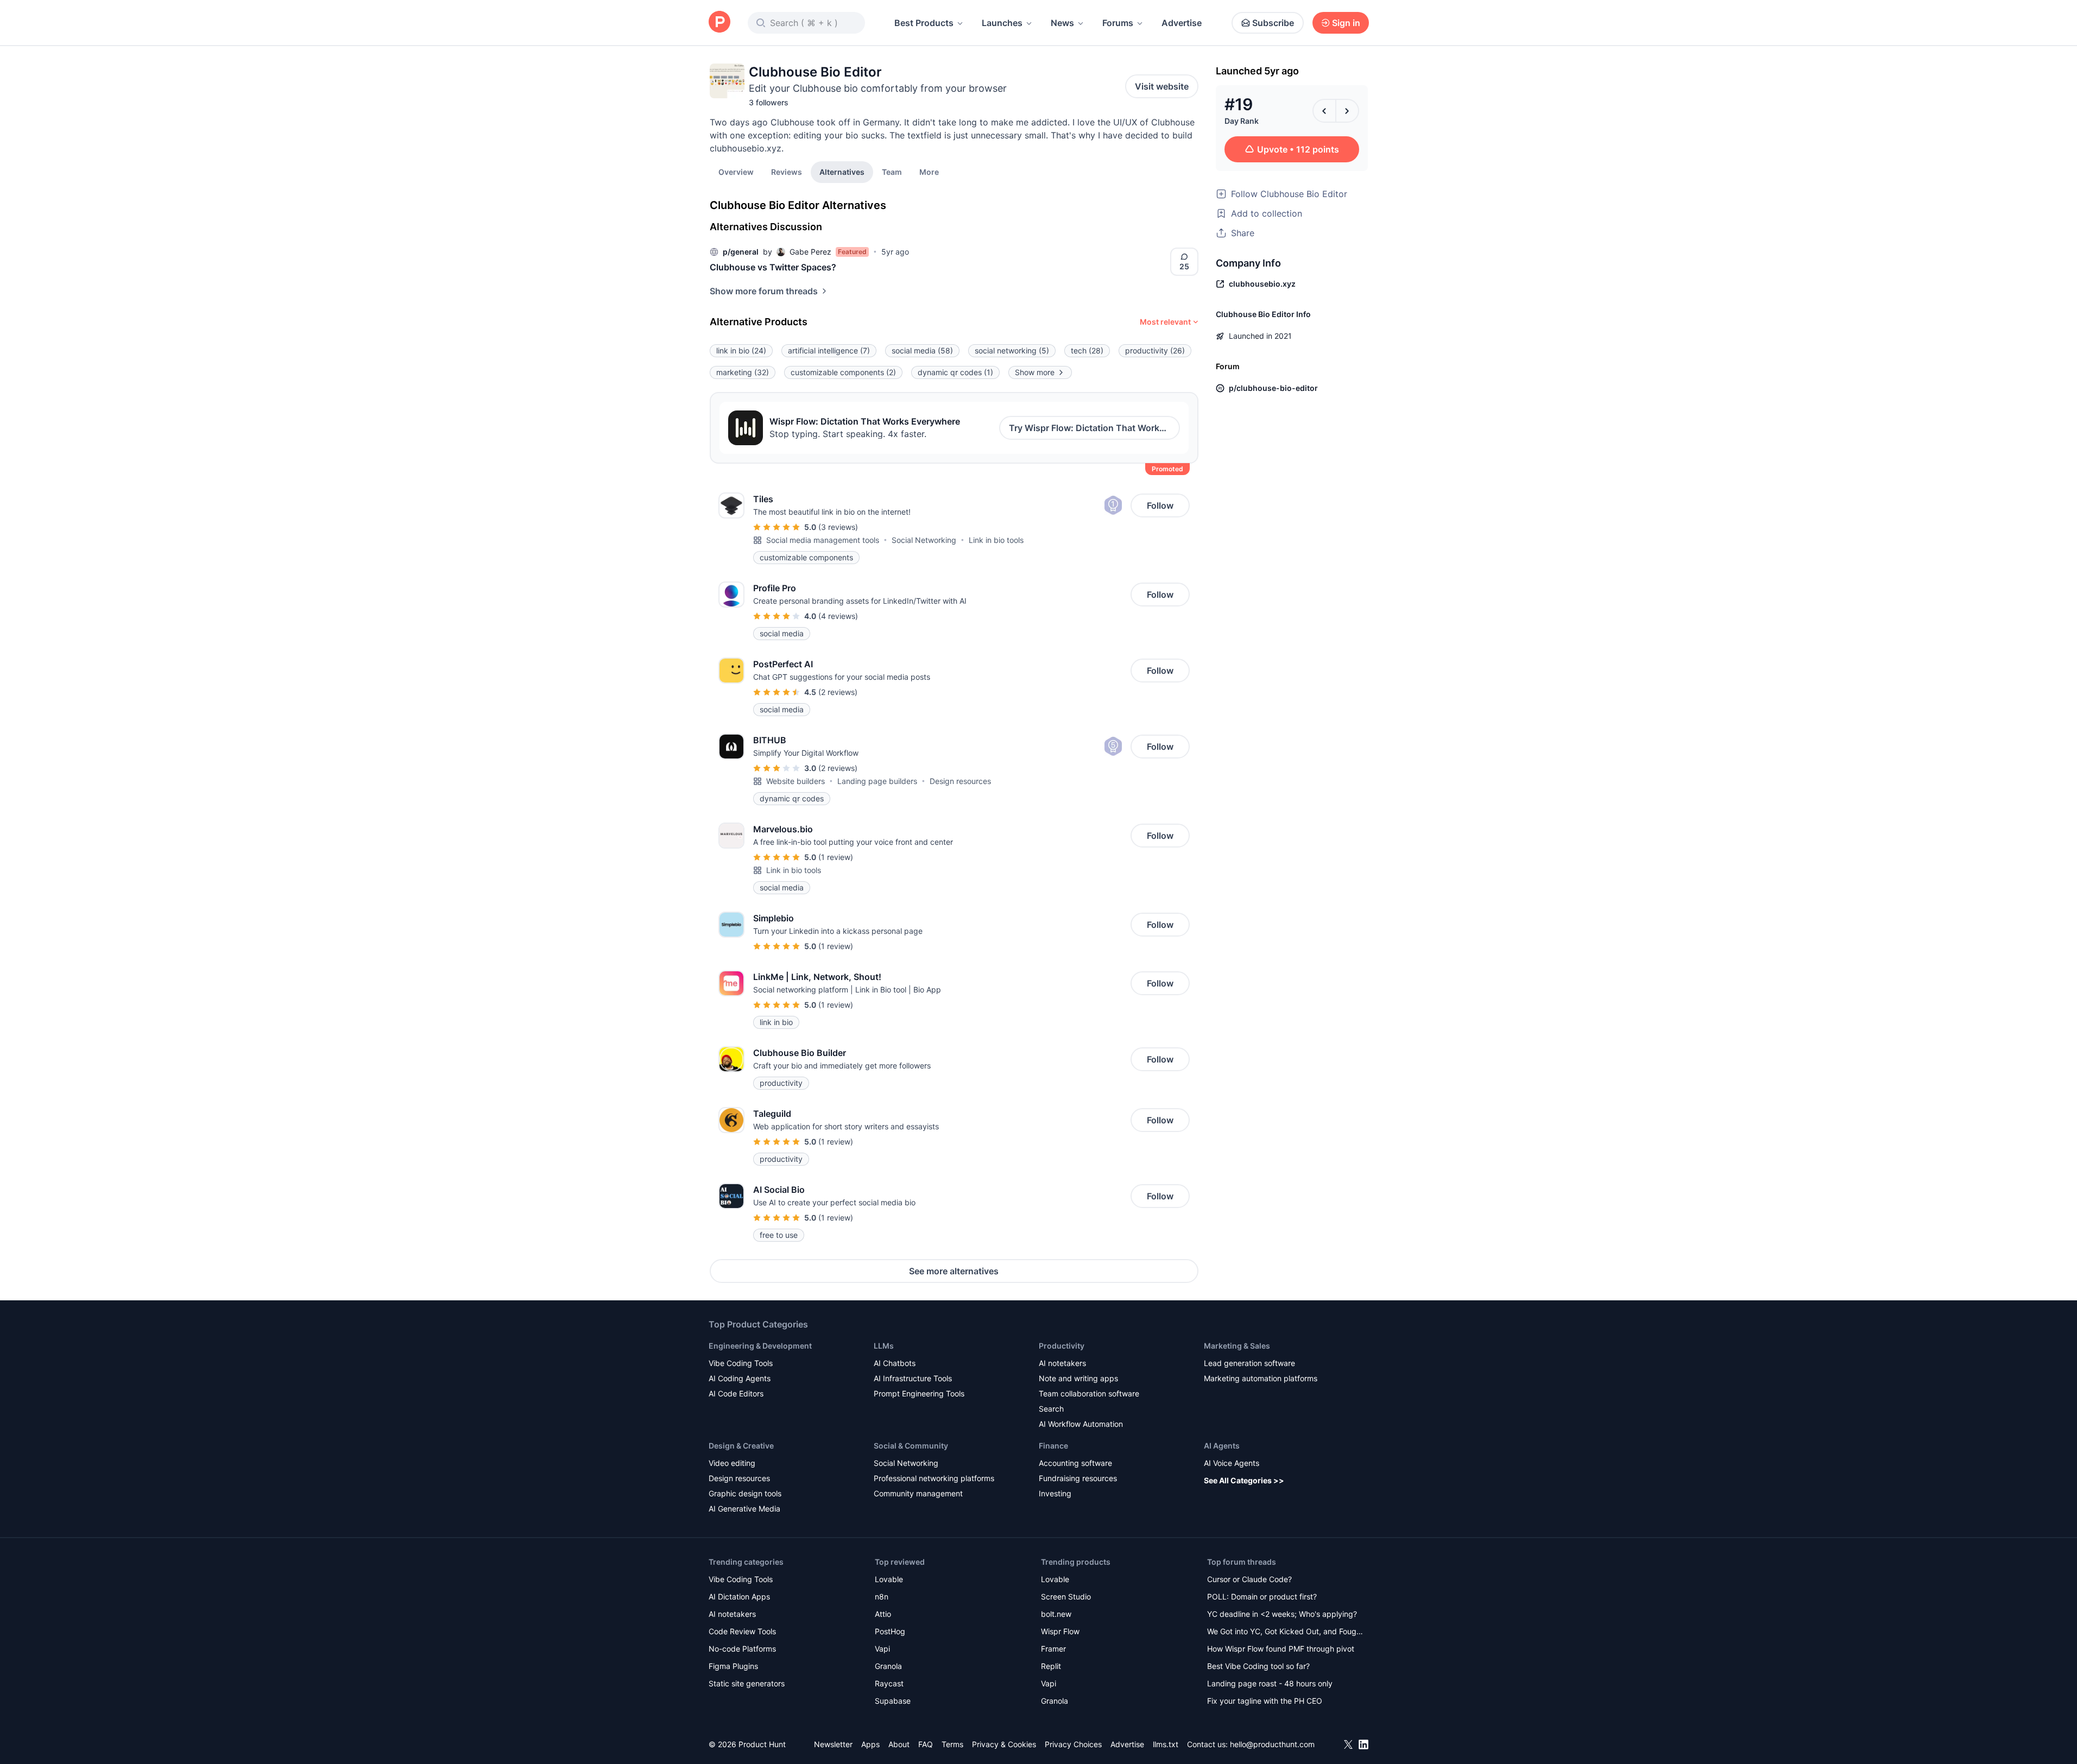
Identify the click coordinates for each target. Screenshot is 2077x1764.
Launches (1002, 23)
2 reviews (838, 692)
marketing (743, 372)
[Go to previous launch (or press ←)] (1324, 111)
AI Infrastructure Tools (913, 1378)
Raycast (889, 1683)
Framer (1053, 1649)
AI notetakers (1062, 1363)
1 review (836, 857)
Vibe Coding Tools (741, 1363)
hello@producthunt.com (1272, 1744)
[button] (929, 172)
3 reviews (838, 527)
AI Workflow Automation (1081, 1424)
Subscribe (1273, 23)
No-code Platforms (742, 1649)
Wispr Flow (1060, 1631)
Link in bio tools (996, 540)
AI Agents (1222, 1446)
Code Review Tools (742, 1631)
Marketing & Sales (1237, 1346)
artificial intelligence (829, 350)
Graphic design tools (745, 1493)
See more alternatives (954, 1271)
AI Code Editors (736, 1393)
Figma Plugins (733, 1666)
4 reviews (838, 616)
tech (1087, 350)
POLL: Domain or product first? (1262, 1597)
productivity (1155, 350)
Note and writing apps (1078, 1378)
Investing (1055, 1493)
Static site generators (747, 1683)
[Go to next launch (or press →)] (1347, 111)
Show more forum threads (764, 291)
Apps (870, 1744)
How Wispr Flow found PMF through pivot (1281, 1649)
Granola (888, 1666)
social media (922, 350)
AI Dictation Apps (739, 1597)
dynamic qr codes (955, 372)
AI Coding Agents (740, 1378)
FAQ (926, 1744)
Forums (1118, 23)
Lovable (889, 1579)
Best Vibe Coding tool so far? (1258, 1666)
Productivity (1062, 1346)
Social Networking (924, 540)
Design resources (960, 781)
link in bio (741, 350)
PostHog (890, 1631)
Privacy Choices (1073, 1744)
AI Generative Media (744, 1509)
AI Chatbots (895, 1363)
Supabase (893, 1701)
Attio (883, 1614)
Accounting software (1075, 1463)
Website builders (796, 781)
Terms (952, 1744)
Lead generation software (1249, 1363)
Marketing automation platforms (1261, 1378)
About (899, 1744)
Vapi (882, 1649)
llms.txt (1166, 1744)
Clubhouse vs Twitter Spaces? (773, 267)
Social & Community (911, 1446)
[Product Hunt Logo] (719, 23)
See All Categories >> (1244, 1480)
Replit (1051, 1666)
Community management (918, 1493)
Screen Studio (1066, 1597)
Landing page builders (877, 781)
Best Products (924, 23)
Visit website (1162, 86)
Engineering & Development (760, 1346)
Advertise (1182, 23)
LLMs (884, 1346)
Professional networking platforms (934, 1478)
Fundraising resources (1078, 1478)
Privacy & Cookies (1004, 1744)
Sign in (1346, 23)
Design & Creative (741, 1446)
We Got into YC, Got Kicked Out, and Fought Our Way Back (1285, 1632)
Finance (1053, 1446)
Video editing (732, 1463)
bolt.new (1056, 1614)
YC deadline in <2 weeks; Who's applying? (1282, 1614)
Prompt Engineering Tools (919, 1393)
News (1062, 23)
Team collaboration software (1089, 1393)
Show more (1035, 372)
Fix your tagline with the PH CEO (1265, 1701)
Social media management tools (823, 540)
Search (1051, 1409)
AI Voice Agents (1232, 1463)
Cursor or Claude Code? (1249, 1579)
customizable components (843, 372)
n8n (882, 1597)
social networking (1012, 350)
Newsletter (833, 1744)
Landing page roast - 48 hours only (1270, 1683)
